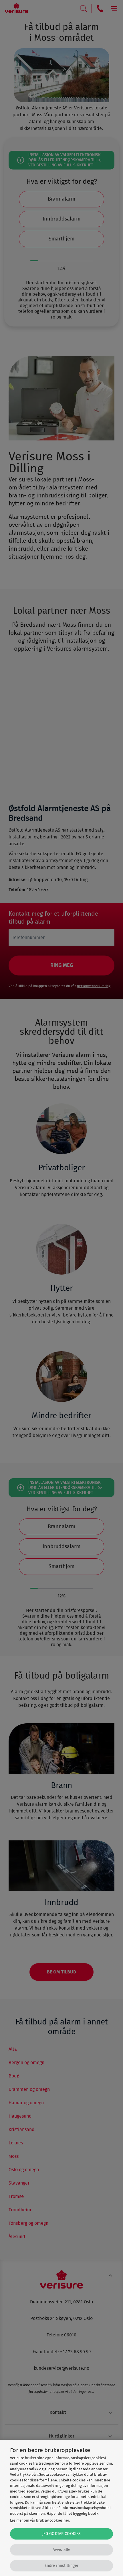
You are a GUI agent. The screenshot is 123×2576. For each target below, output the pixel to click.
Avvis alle (61, 2550)
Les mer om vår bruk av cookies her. (40, 2521)
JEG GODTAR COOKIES (62, 2534)
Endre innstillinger (62, 2566)
